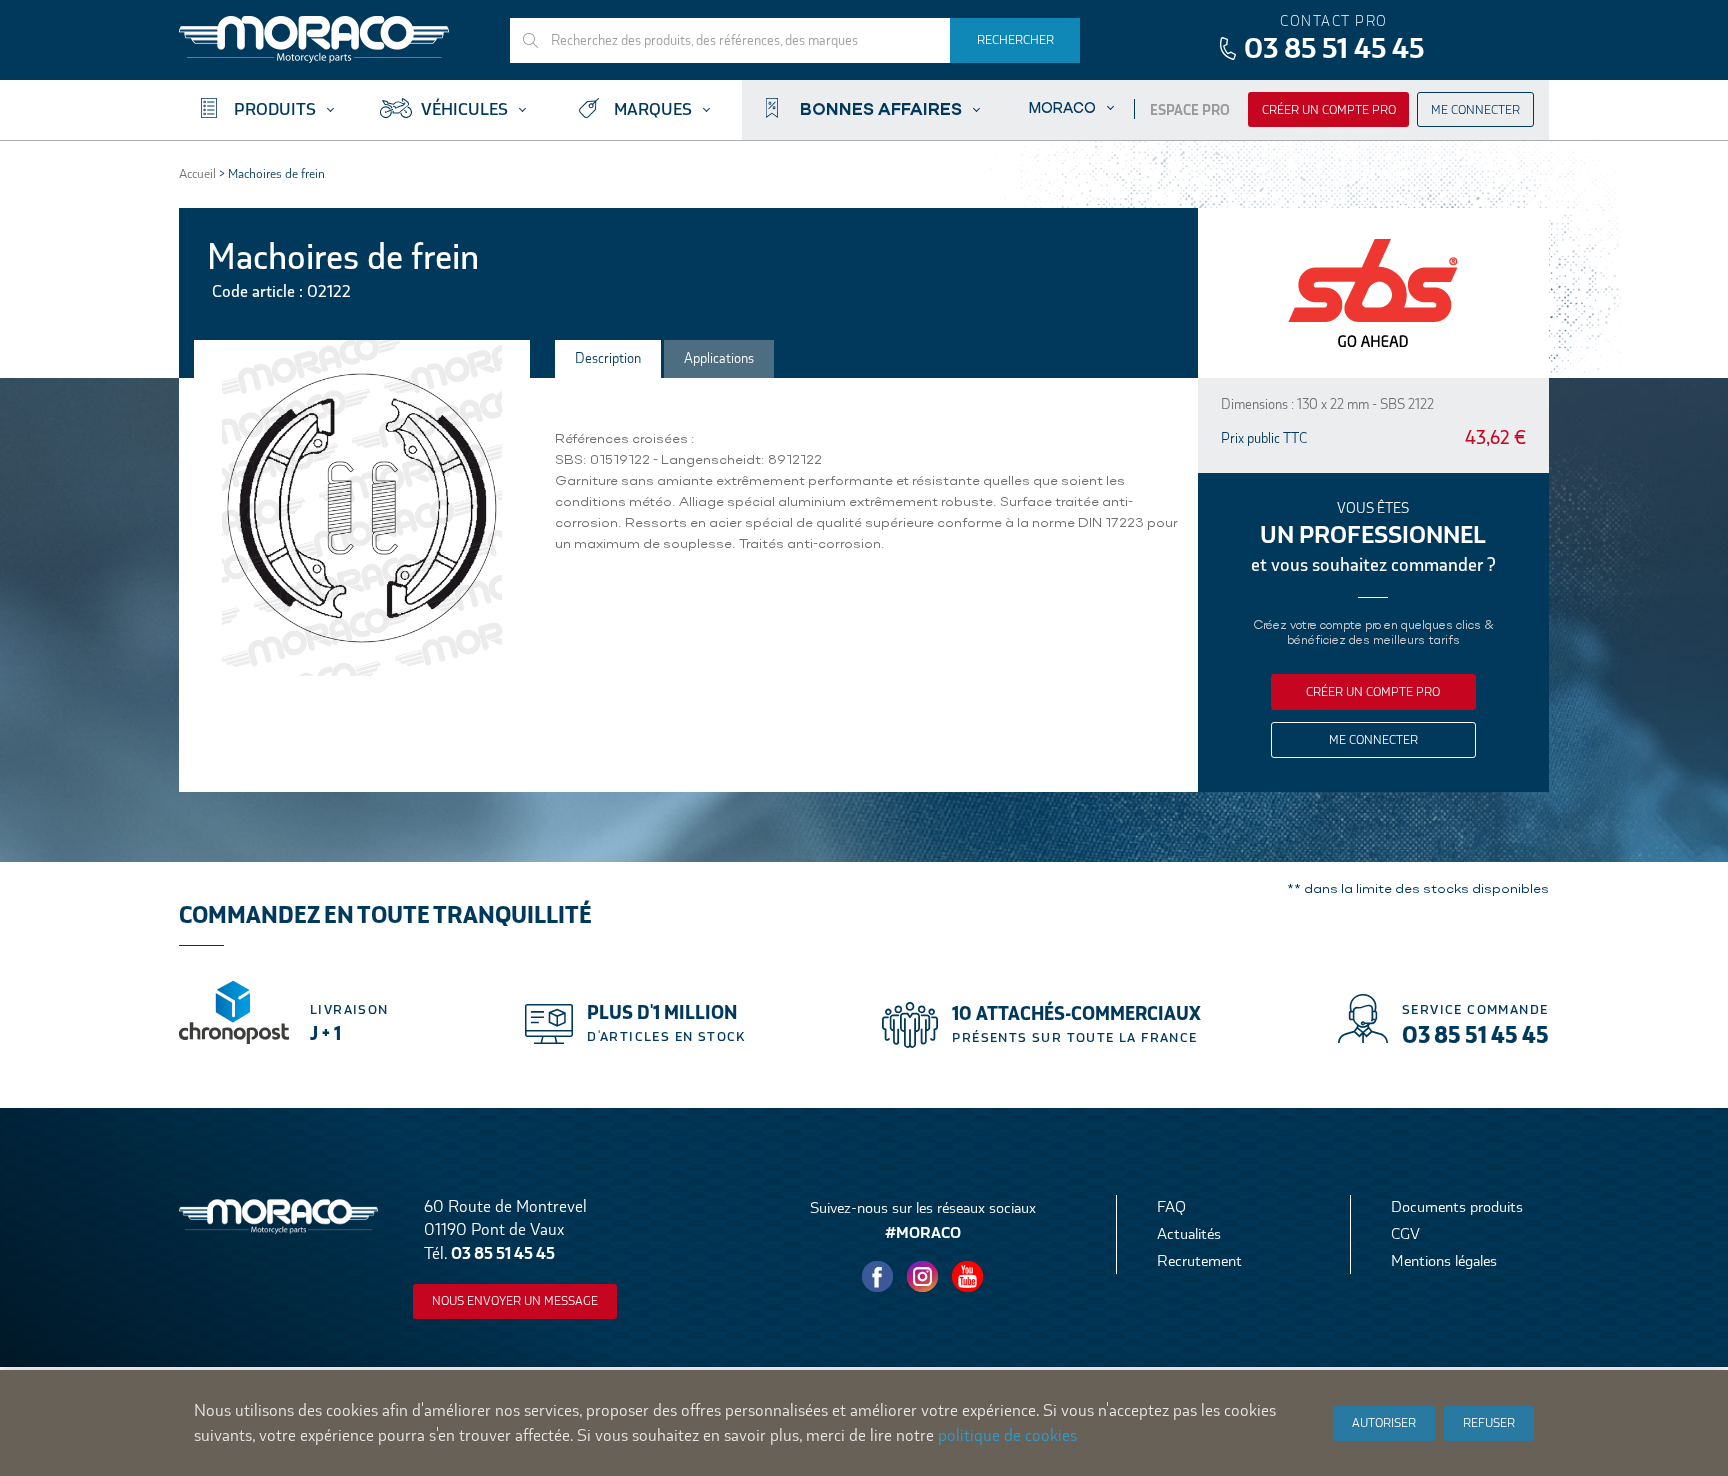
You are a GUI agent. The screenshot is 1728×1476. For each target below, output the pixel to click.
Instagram (923, 1277)
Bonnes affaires (881, 108)
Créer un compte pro (1329, 110)
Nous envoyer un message (515, 1301)
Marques (653, 109)
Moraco (1062, 107)
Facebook (878, 1277)
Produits (275, 109)
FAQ (1171, 1206)
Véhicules (464, 109)
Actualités (1189, 1233)
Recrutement (1199, 1260)
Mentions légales (1444, 1260)
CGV (1405, 1233)
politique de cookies (1007, 1435)
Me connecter (1475, 110)
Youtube (968, 1277)
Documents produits (1457, 1206)
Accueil (197, 173)
